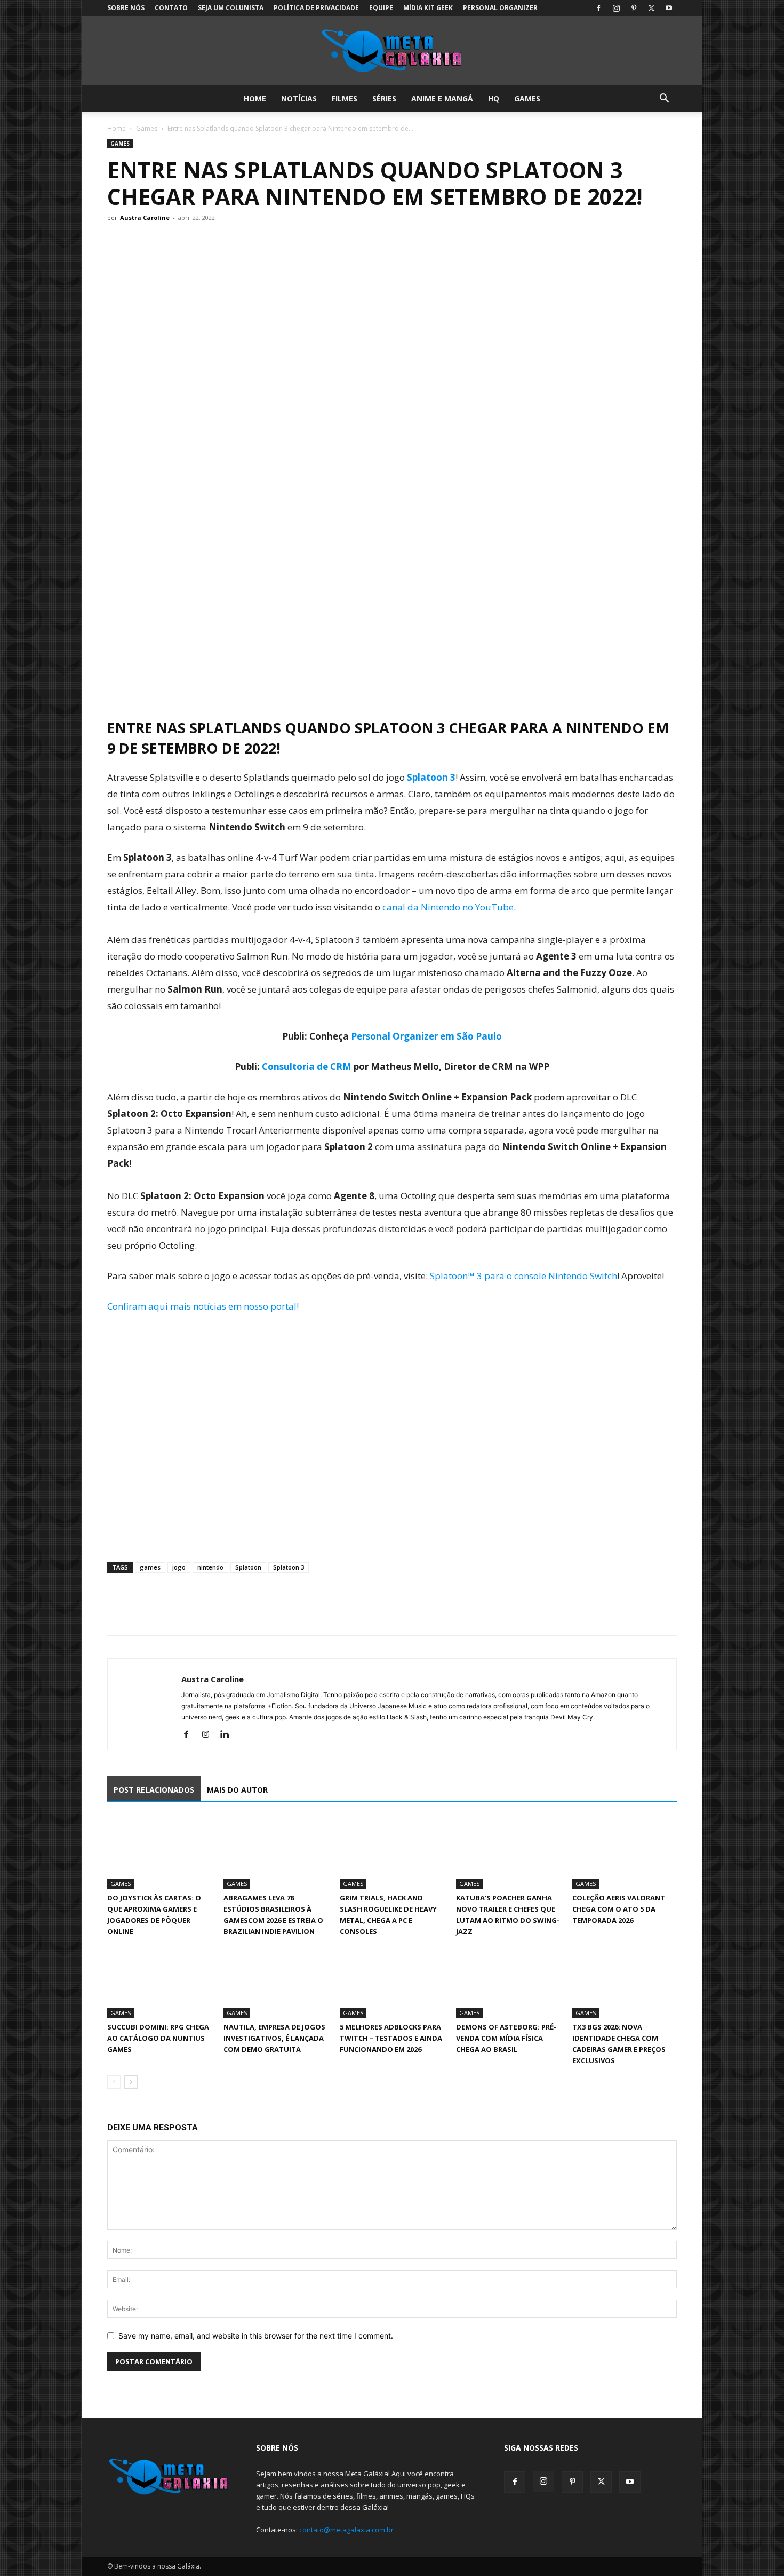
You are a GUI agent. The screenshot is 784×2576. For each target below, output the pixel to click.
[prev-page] (114, 2082)
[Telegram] (191, 1613)
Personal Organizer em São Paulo (426, 1036)
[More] (217, 1613)
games (150, 1567)
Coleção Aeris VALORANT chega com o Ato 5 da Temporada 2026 (619, 1909)
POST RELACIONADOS (154, 1790)
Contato (171, 8)
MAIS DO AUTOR (237, 1790)
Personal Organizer (500, 8)
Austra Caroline (145, 217)
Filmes (345, 98)
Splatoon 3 (431, 777)
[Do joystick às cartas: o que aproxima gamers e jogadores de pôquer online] (159, 1853)
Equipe (381, 8)
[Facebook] (598, 8)
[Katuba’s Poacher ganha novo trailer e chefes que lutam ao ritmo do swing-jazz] (508, 1853)
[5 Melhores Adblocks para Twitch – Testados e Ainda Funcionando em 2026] (392, 1982)
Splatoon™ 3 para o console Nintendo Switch (523, 1276)
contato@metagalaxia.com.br (346, 2530)
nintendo (210, 1567)
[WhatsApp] (167, 1613)
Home (255, 98)
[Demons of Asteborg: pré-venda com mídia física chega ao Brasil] (508, 1982)
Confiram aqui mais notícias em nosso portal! (203, 1306)
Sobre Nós (126, 8)
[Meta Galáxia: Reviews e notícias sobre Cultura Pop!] (392, 51)
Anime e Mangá (442, 98)
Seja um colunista (231, 8)
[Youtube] (669, 8)
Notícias (299, 98)
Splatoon (248, 1567)
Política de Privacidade (316, 8)
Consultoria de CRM (307, 1067)
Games (527, 98)
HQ (494, 98)
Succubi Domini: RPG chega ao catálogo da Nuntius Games (158, 2038)
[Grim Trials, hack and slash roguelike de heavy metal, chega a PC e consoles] (392, 1853)
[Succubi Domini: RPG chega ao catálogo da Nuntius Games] (159, 1982)
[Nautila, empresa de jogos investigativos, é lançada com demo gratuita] (276, 1982)
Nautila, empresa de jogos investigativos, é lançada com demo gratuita (274, 2038)
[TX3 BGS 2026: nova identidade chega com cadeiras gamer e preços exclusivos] (625, 1982)
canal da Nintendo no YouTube (448, 907)
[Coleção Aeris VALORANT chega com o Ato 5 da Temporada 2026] (625, 1853)
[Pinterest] (634, 8)
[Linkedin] (229, 1735)
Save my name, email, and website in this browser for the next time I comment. (256, 2336)
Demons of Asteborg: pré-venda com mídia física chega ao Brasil (506, 2038)
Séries (384, 98)
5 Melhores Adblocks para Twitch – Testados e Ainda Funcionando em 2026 (391, 2038)
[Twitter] (651, 8)
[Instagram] (616, 8)
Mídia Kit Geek (428, 8)
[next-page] (131, 2082)
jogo (179, 1567)
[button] (664, 100)
